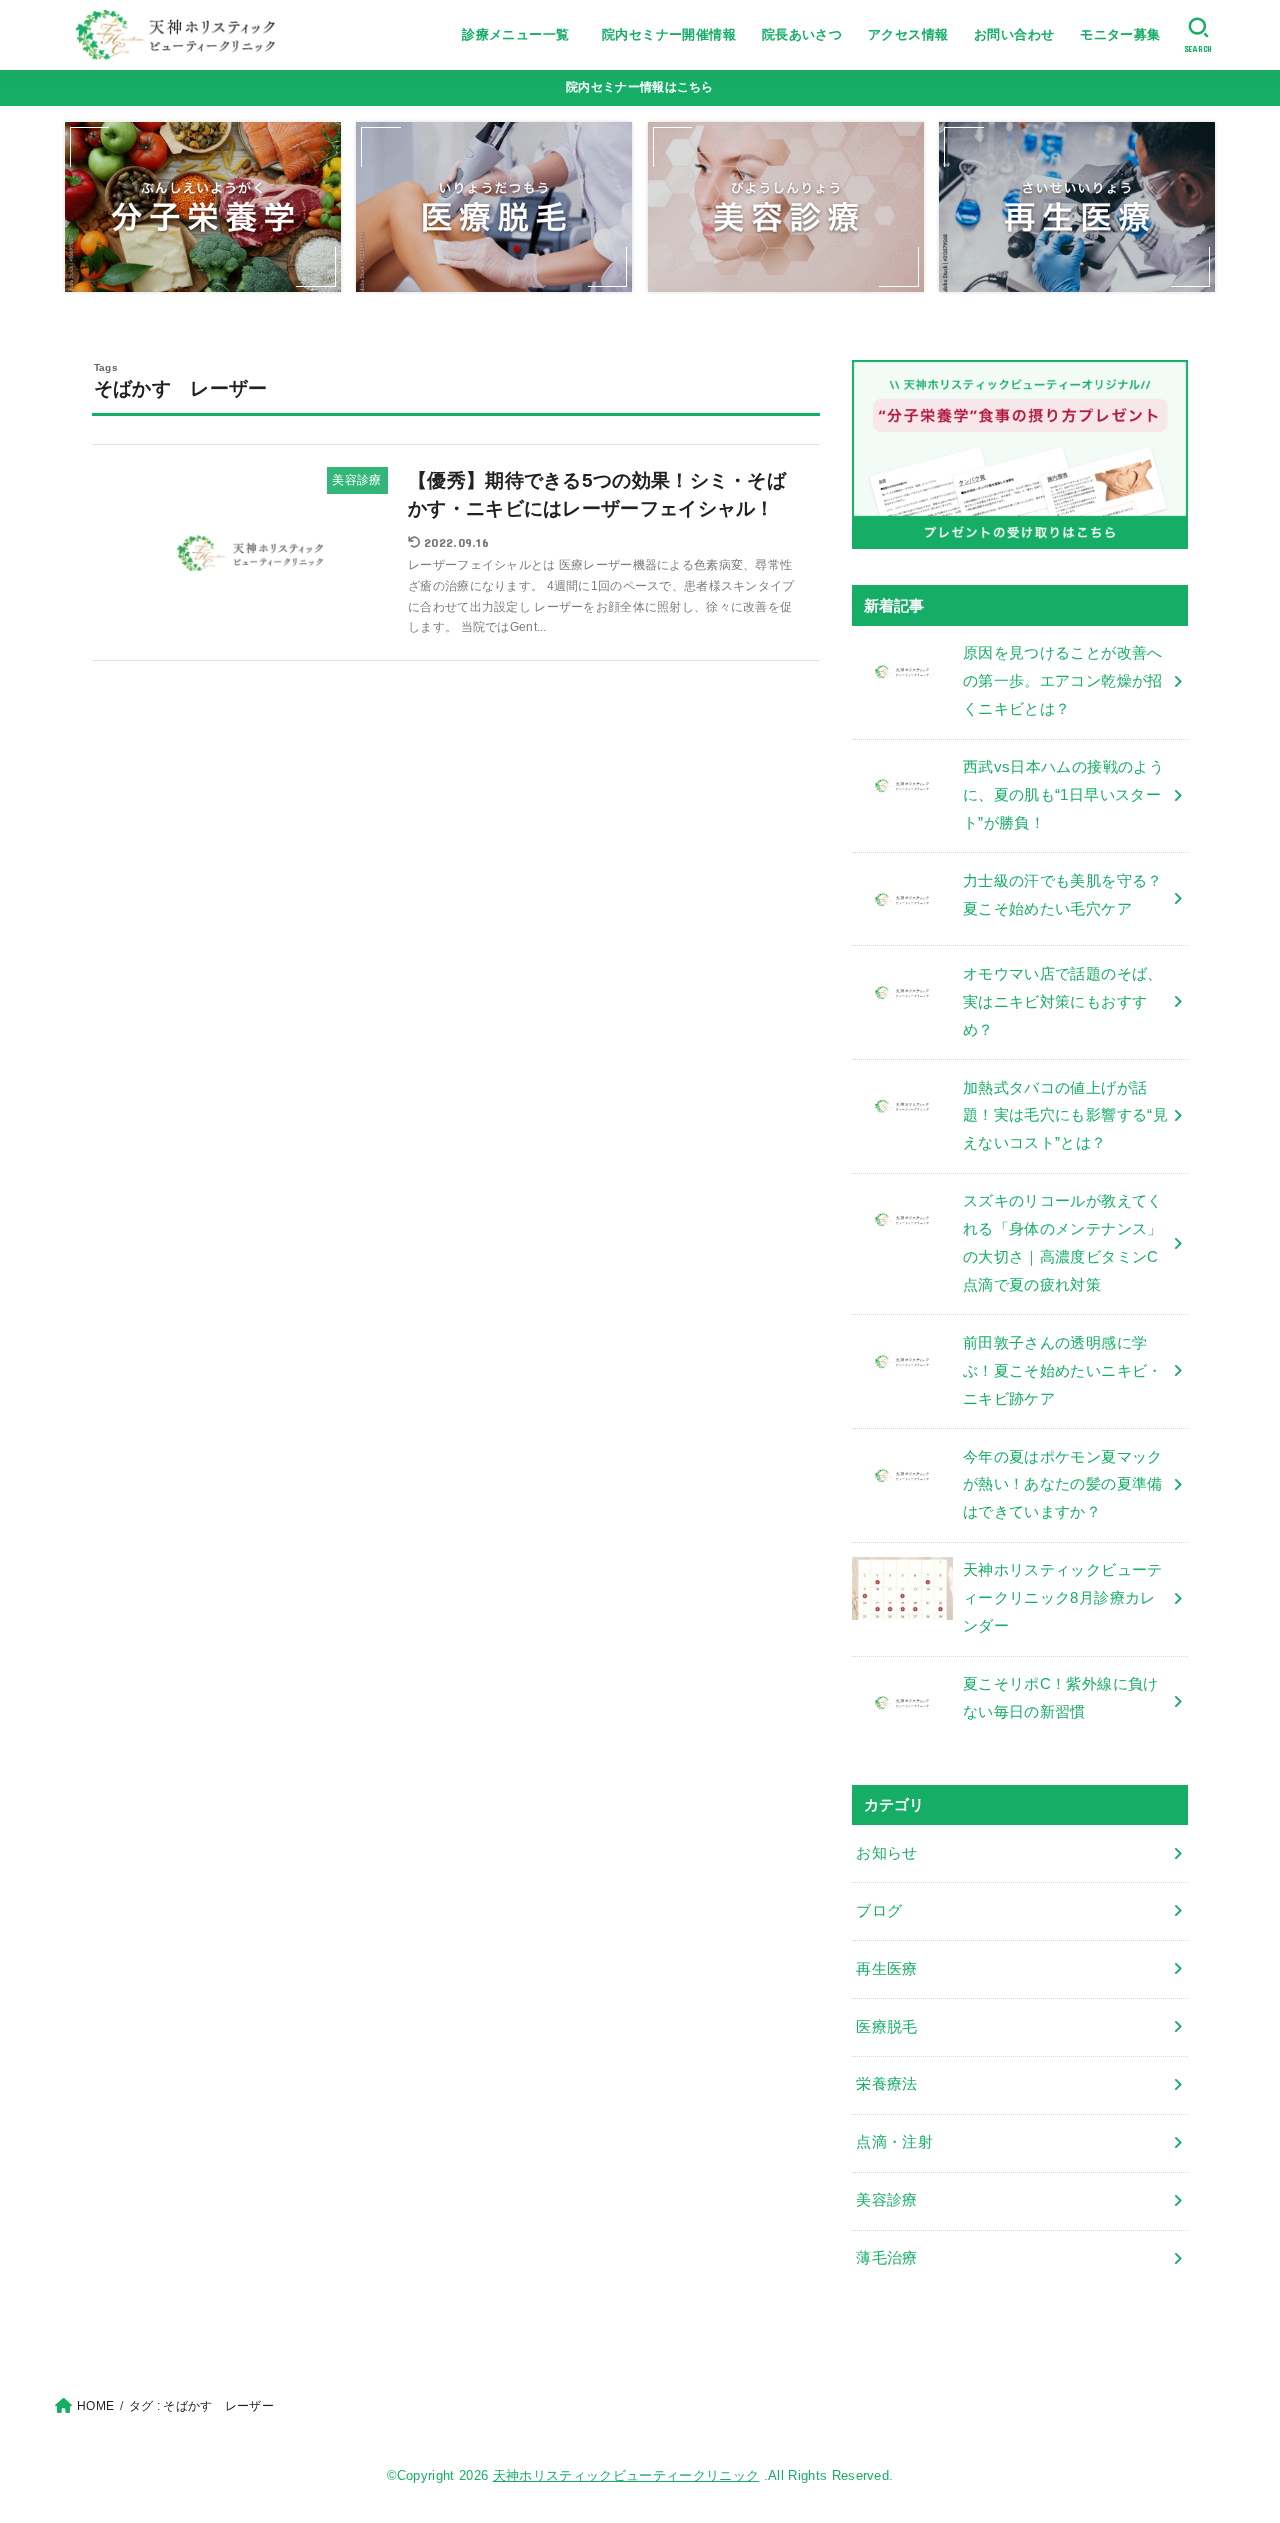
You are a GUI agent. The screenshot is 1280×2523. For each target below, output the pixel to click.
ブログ (879, 1911)
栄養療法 (886, 2084)
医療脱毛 (886, 2027)
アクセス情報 (908, 34)
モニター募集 (1120, 34)
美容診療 (886, 2200)
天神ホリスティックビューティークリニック (626, 2475)
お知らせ (886, 1853)
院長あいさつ (802, 34)
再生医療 (886, 1969)
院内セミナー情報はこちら (640, 87)
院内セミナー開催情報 (669, 34)
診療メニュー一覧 (522, 34)
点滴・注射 (894, 2142)
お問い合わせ (1014, 34)
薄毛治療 (886, 2258)
